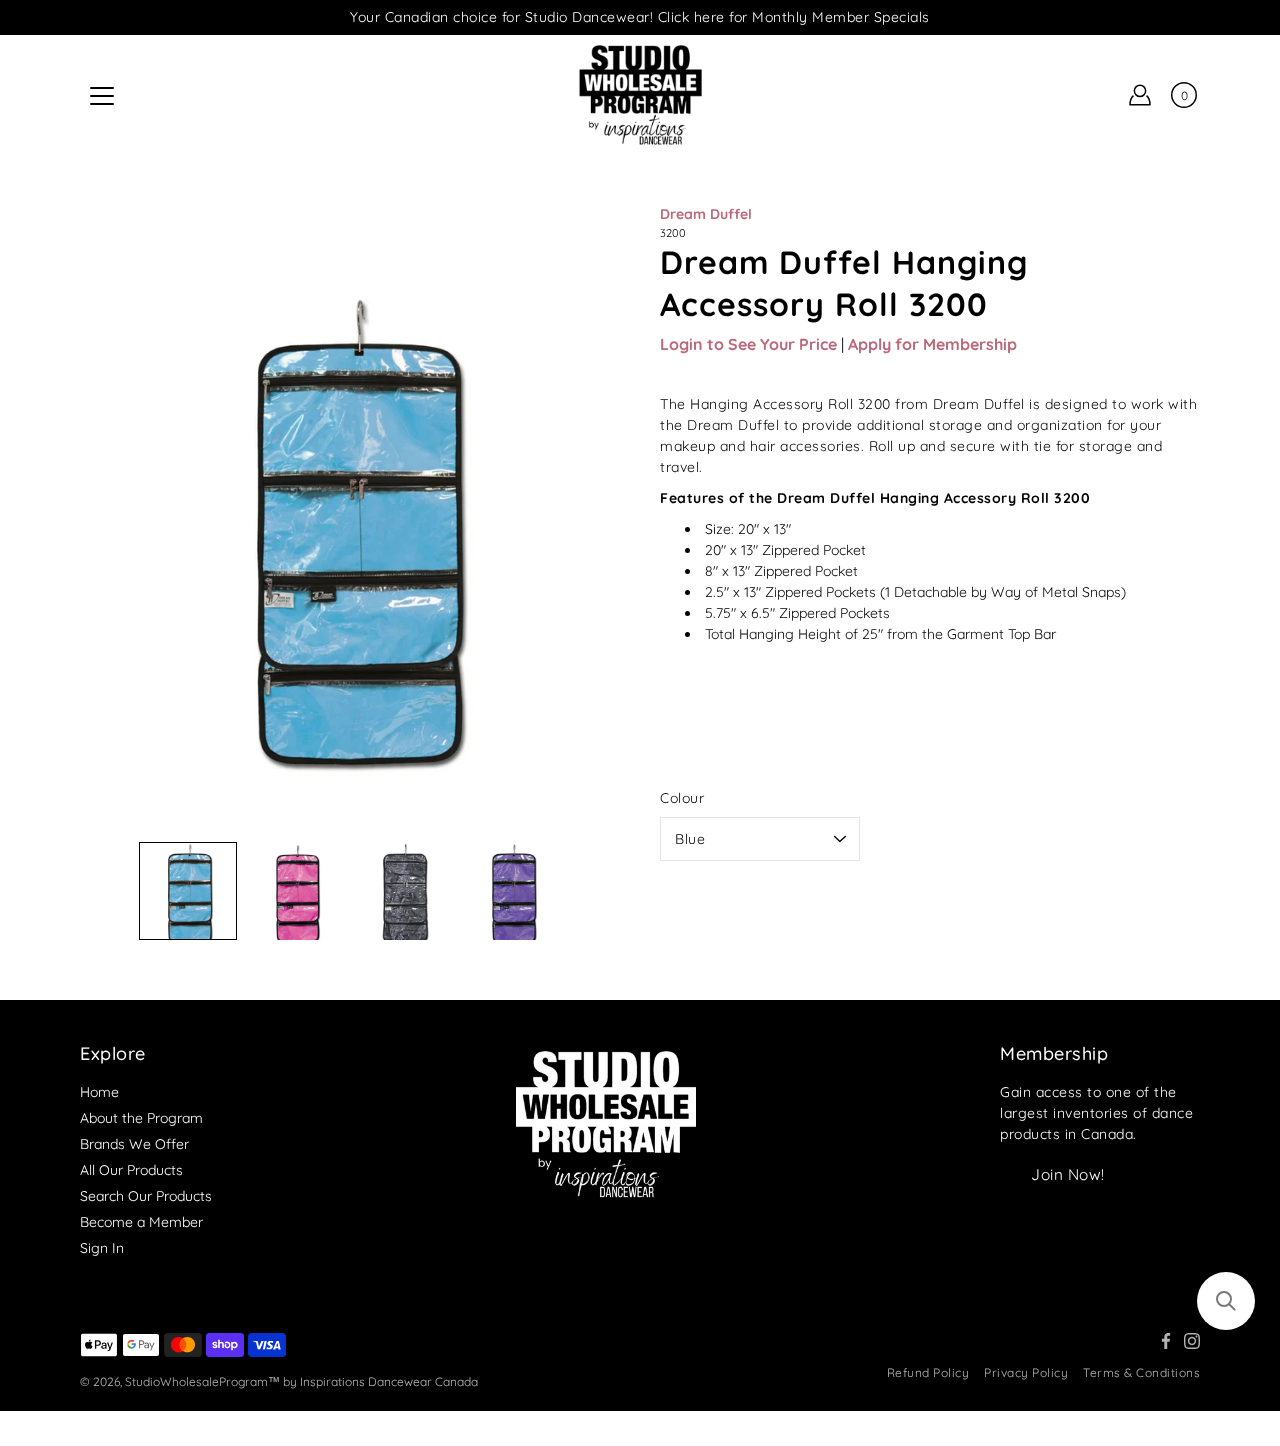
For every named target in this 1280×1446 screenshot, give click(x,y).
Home (99, 1092)
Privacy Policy (1026, 1372)
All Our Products (131, 1170)
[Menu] (102, 96)
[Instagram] (1192, 1341)
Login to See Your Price (748, 344)
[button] (1226, 1301)
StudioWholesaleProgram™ (202, 1381)
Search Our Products (146, 1196)
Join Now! (1068, 1174)
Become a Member (141, 1222)
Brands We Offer (134, 1144)
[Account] (1140, 95)
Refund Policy (928, 1372)
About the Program (141, 1118)
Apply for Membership (932, 344)
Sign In (102, 1248)
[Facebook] (1166, 1341)
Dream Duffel (706, 214)
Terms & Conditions (1141, 1372)
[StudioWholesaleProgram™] (640, 95)
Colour (682, 798)
